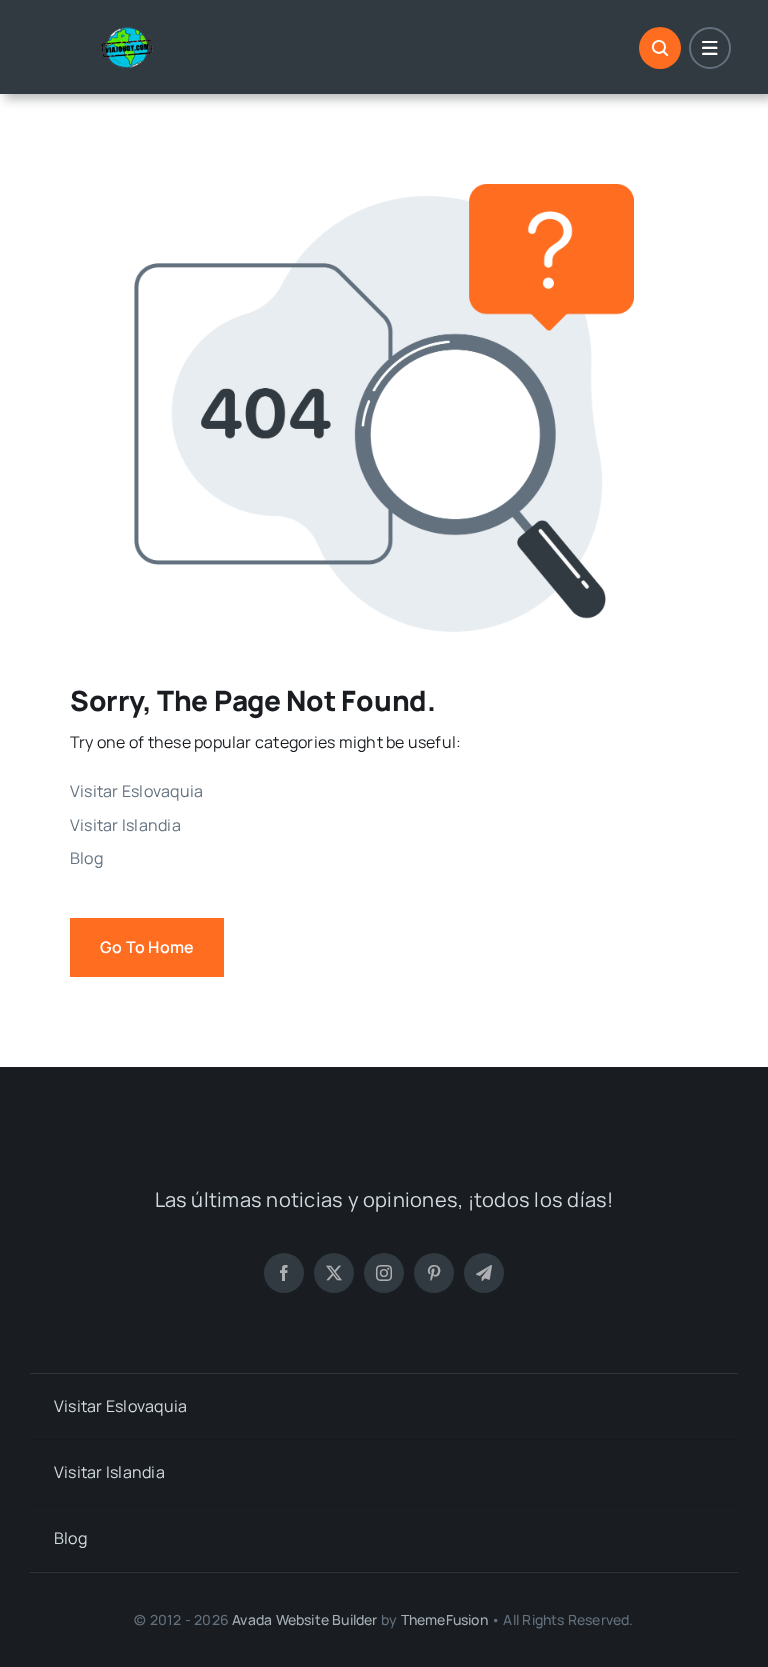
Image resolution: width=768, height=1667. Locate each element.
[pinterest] (434, 1273)
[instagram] (384, 1273)
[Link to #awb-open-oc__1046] (660, 48)
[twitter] (334, 1273)
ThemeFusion (444, 1619)
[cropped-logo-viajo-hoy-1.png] (135, 34)
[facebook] (284, 1273)
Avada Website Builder (304, 1619)
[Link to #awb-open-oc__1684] (710, 48)
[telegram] (484, 1273)
